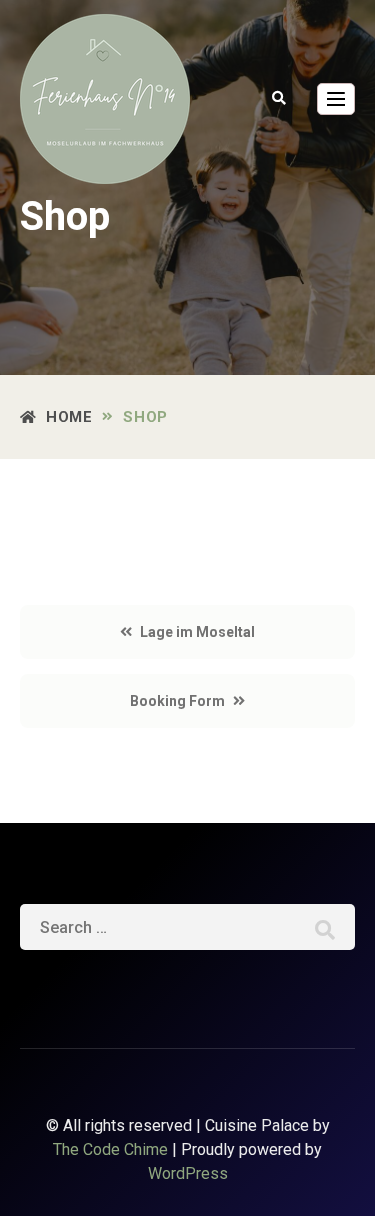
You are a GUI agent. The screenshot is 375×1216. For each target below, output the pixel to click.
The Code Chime (110, 1149)
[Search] (326, 928)
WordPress (188, 1173)
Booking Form (177, 701)
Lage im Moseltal (197, 632)
